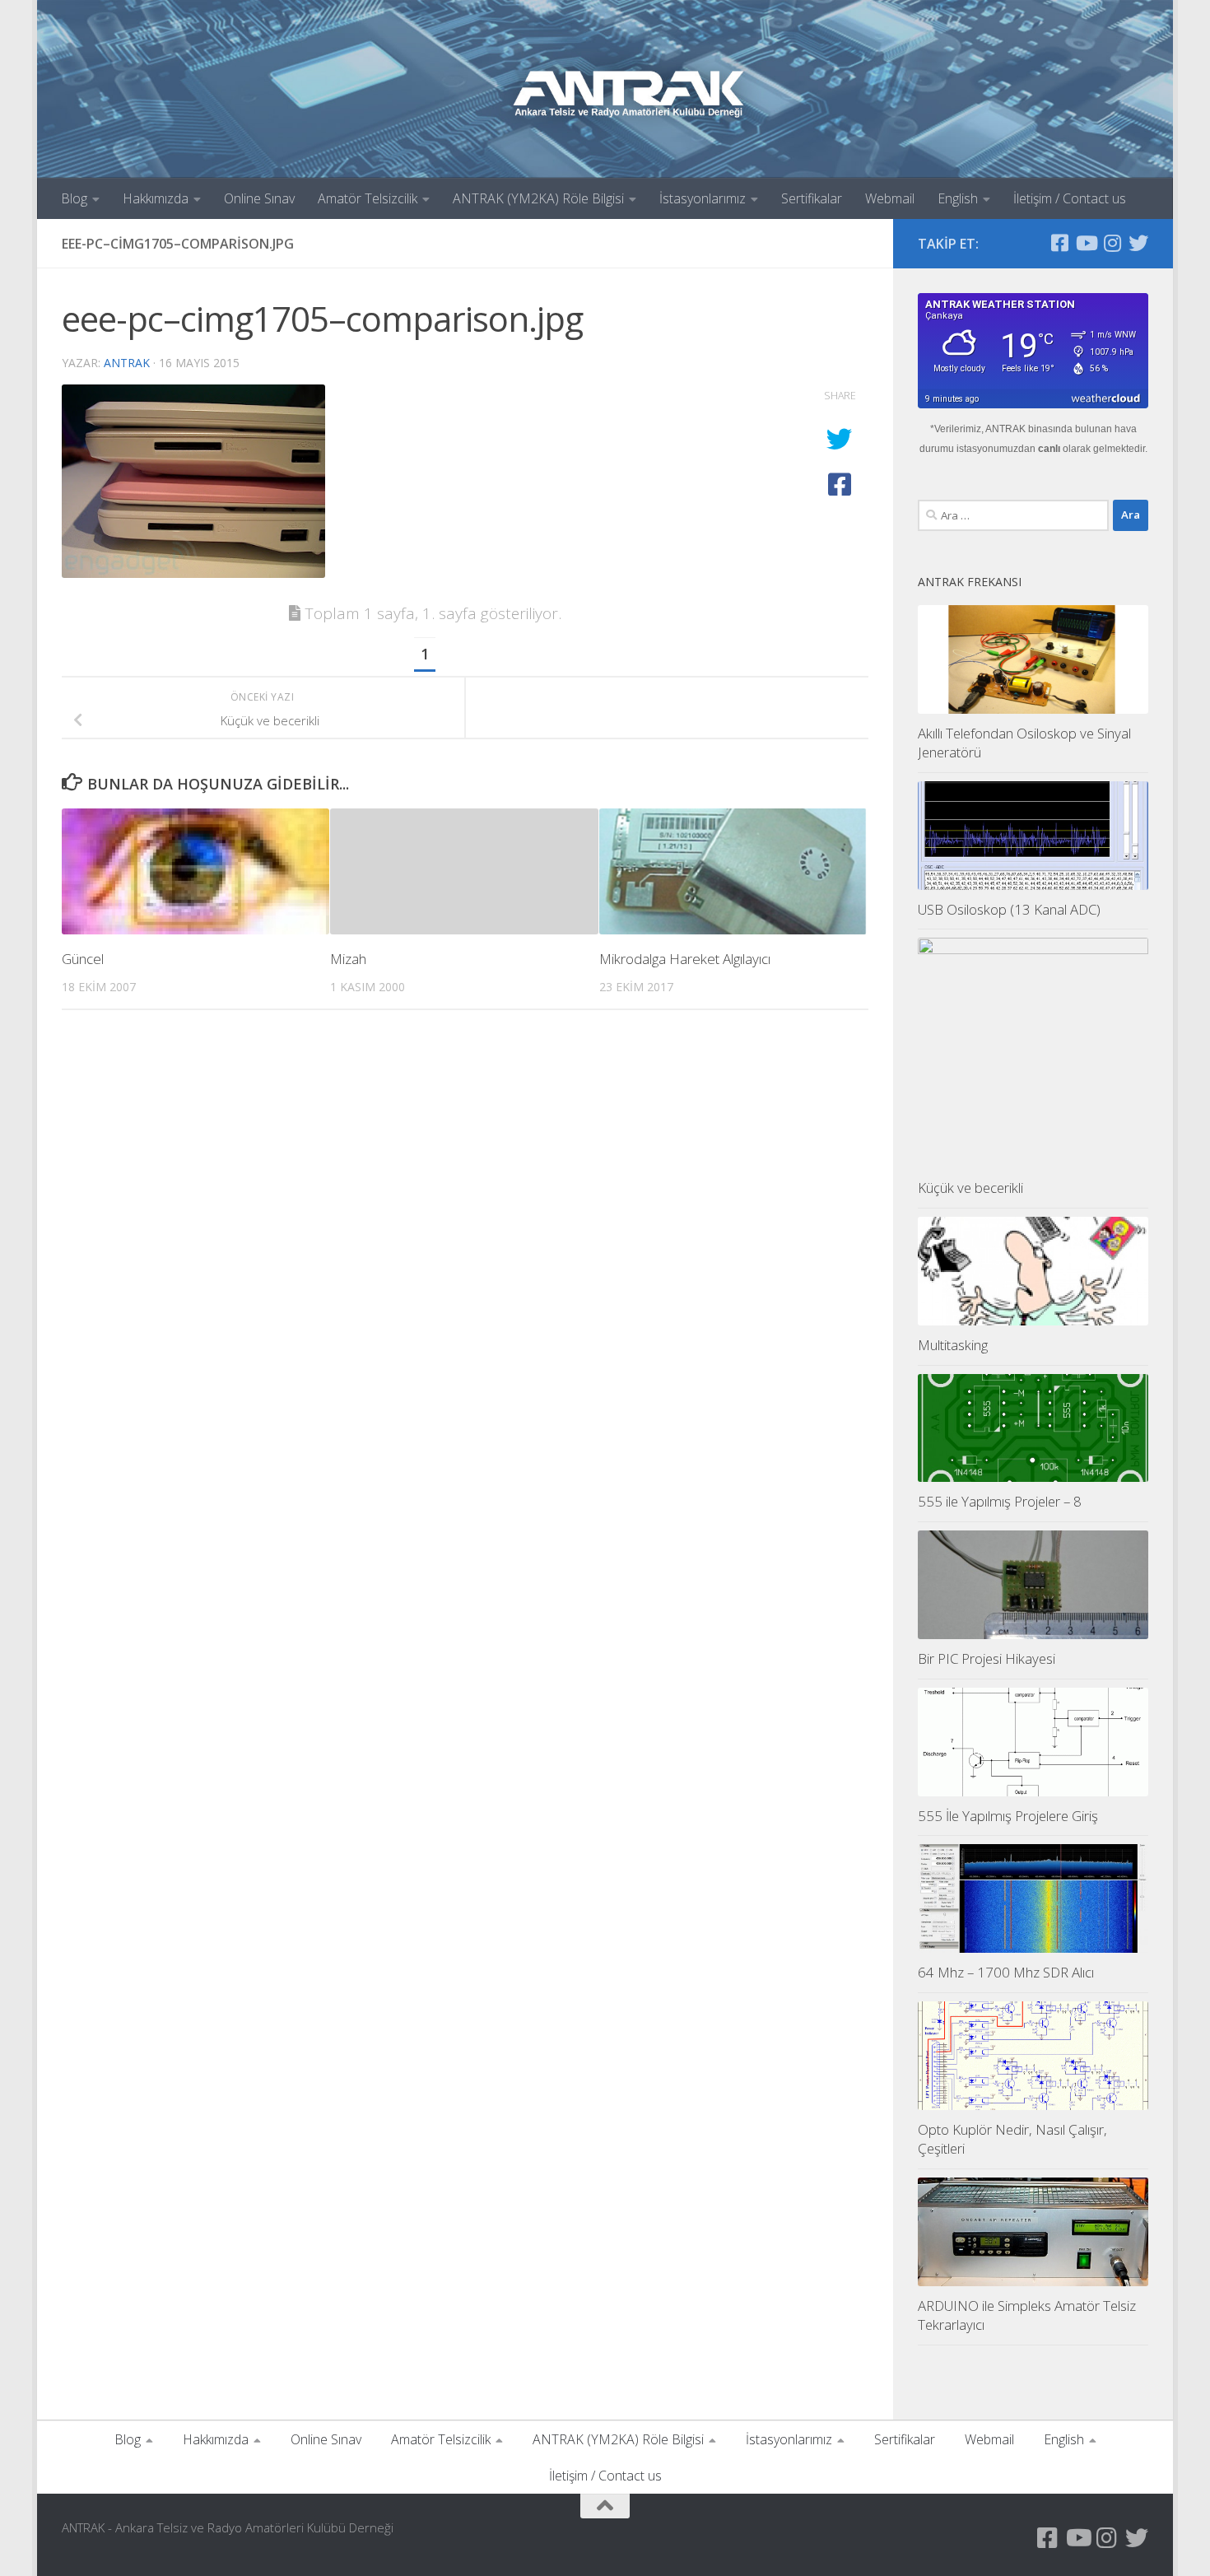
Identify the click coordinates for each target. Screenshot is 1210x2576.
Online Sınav (259, 198)
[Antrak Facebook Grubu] (1059, 243)
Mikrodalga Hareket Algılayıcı (685, 958)
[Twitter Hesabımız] (1138, 243)
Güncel (83, 958)
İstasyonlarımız (703, 198)
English (958, 198)
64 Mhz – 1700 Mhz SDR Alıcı (1006, 1972)
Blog (74, 198)
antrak (127, 363)
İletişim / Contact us (1070, 198)
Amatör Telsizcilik (368, 198)
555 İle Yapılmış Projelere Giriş (1008, 1816)
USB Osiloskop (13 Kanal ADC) (1009, 909)
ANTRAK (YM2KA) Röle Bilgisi (538, 198)
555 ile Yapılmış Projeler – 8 (1000, 1501)
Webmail (890, 198)
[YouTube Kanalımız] (1086, 243)
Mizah (348, 958)
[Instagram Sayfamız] (1112, 243)
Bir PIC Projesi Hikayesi (987, 1658)
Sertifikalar (812, 198)
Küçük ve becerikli (970, 1188)
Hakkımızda (156, 198)
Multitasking (953, 1345)
